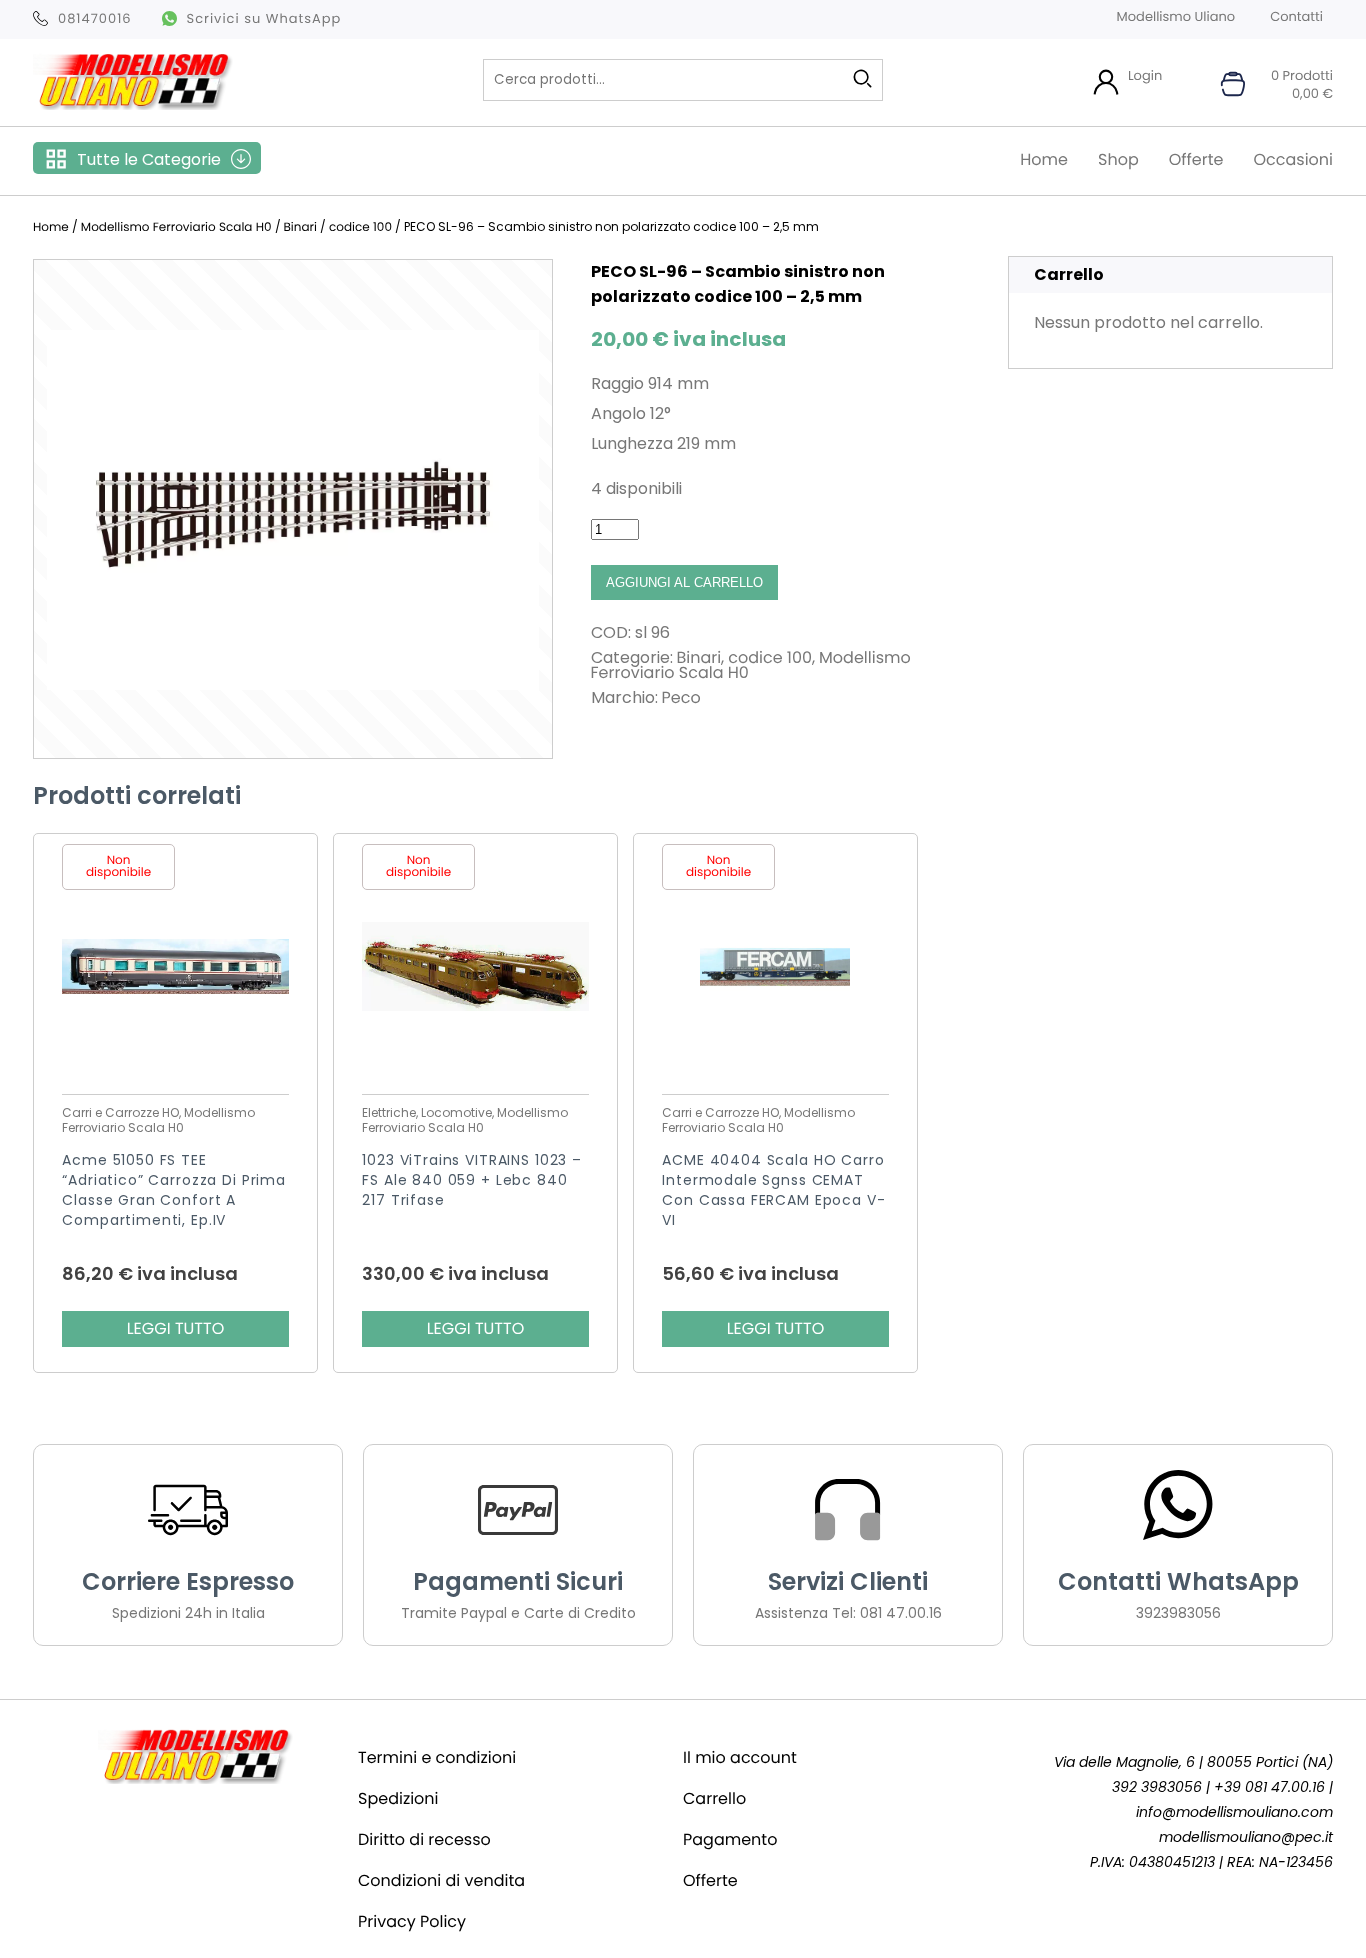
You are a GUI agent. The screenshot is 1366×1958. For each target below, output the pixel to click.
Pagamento (730, 1839)
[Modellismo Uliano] (133, 104)
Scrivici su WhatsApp (264, 18)
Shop (1118, 159)
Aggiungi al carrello (684, 582)
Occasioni (1293, 159)
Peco (681, 697)
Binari (301, 227)
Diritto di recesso (424, 1839)
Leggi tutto (176, 1328)
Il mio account (740, 1757)
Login (1145, 75)
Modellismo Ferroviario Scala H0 (176, 227)
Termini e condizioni (437, 1757)
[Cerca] (862, 79)
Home (1044, 159)
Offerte (1196, 159)
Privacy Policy (412, 1921)
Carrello (714, 1798)
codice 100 (360, 227)
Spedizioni (398, 1798)
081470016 (95, 18)
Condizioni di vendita (441, 1880)
